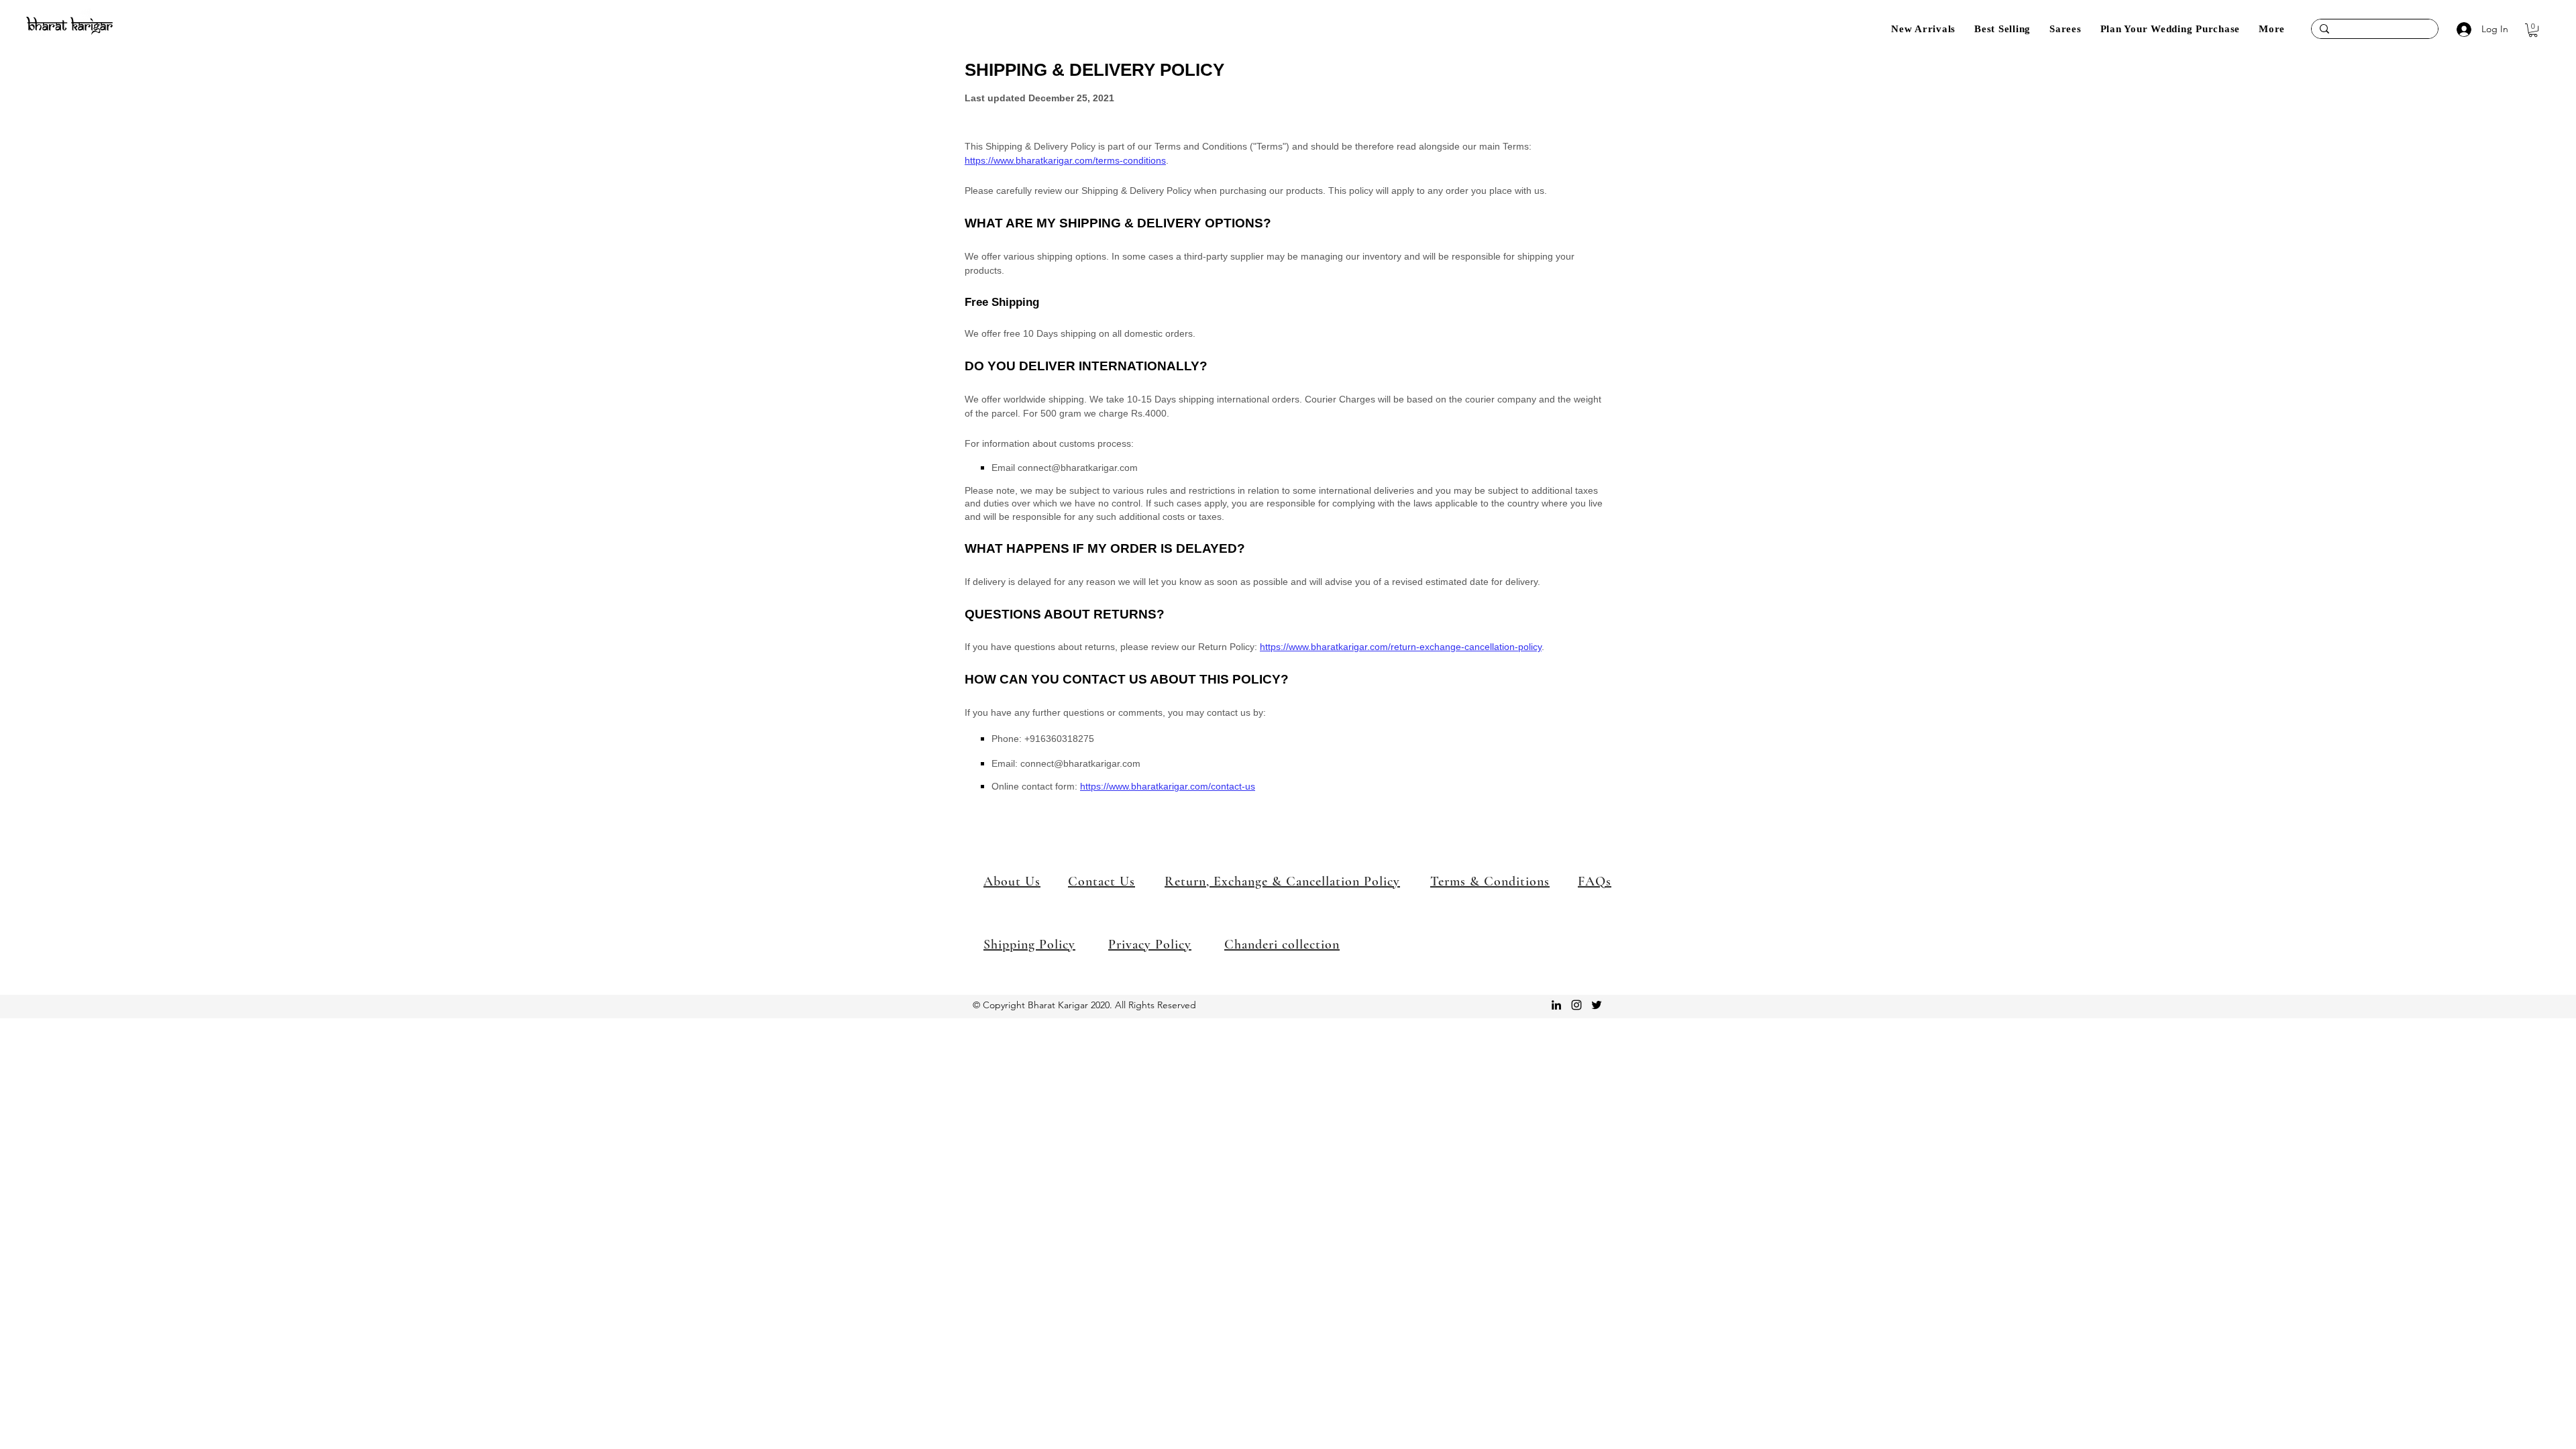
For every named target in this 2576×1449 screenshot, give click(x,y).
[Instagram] (1576, 1005)
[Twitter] (1597, 1005)
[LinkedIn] (1556, 1005)
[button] (2272, 29)
